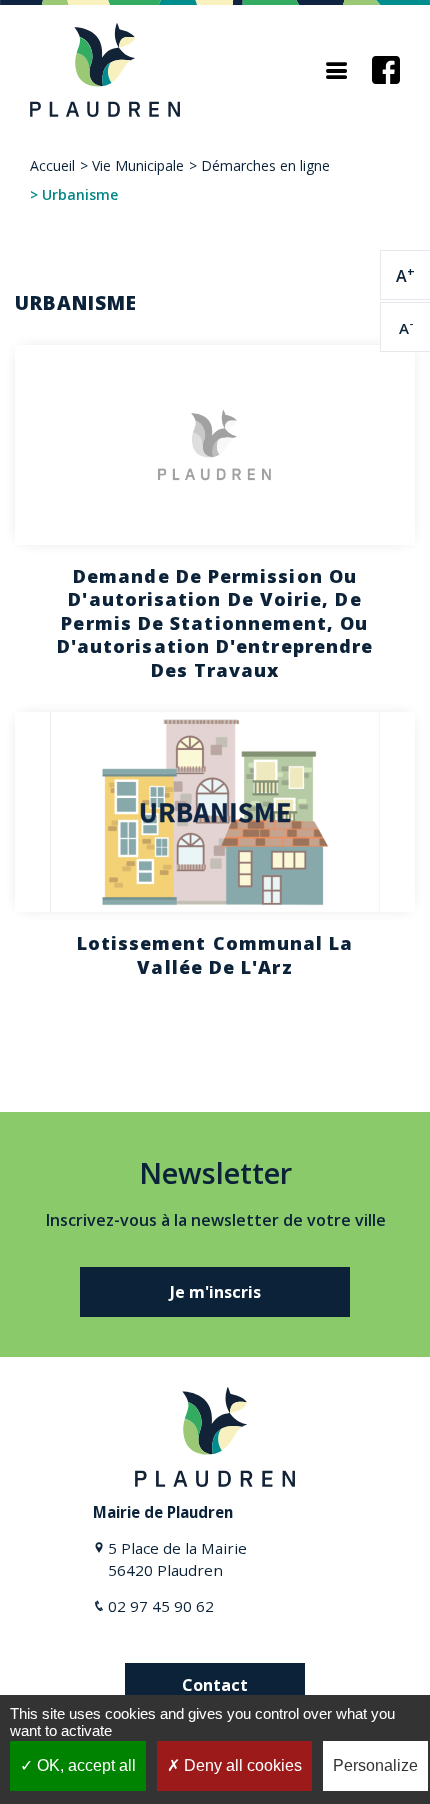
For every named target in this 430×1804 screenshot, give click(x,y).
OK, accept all (84, 1765)
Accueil (52, 165)
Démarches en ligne (265, 165)
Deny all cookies (241, 1765)
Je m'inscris (215, 1292)
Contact (215, 1685)
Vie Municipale (138, 165)
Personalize (375, 1765)
